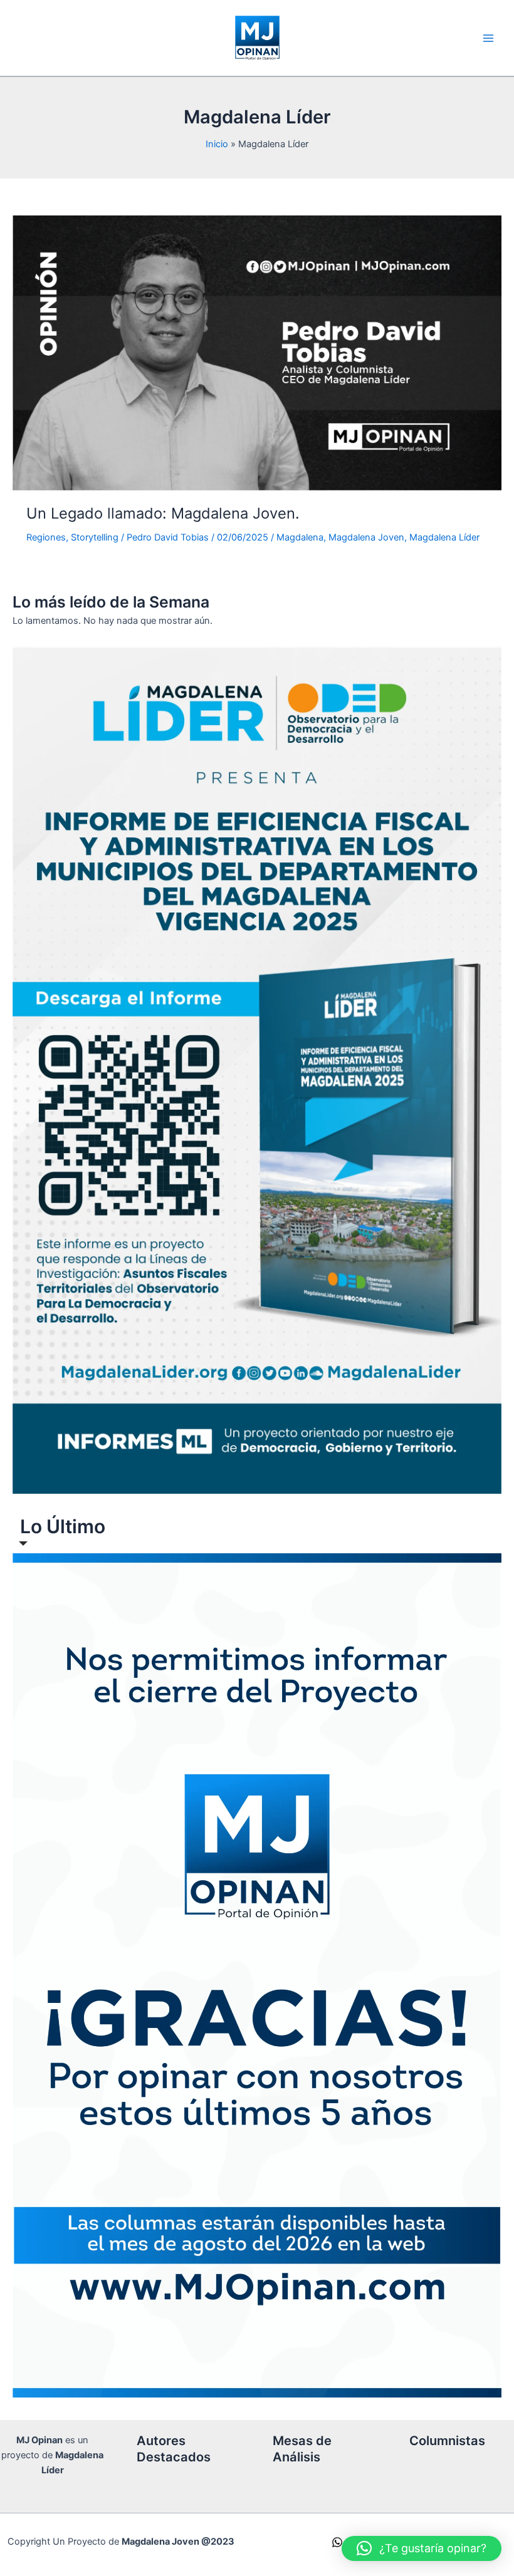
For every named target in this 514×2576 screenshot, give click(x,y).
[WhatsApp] (337, 2542)
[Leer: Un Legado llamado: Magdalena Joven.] (257, 353)
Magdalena (300, 537)
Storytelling (95, 537)
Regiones (46, 537)
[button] (422, 2548)
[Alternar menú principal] (488, 38)
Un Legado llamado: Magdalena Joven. (163, 513)
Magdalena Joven (366, 537)
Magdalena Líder (444, 537)
